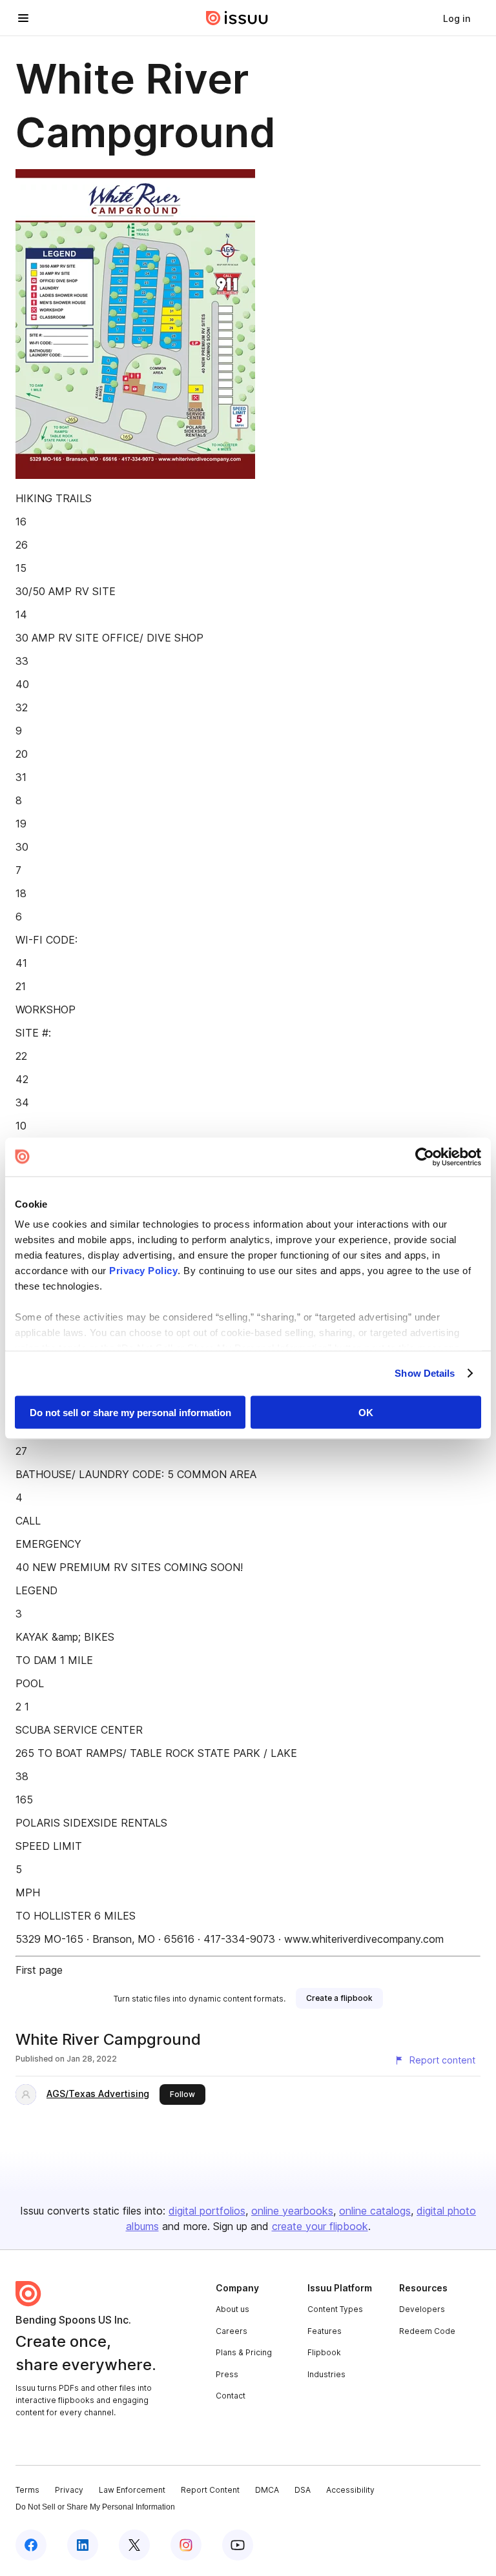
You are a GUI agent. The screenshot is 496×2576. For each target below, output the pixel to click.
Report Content (210, 2490)
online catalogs (375, 2211)
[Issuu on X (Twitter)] (134, 2545)
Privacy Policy (143, 1271)
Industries (326, 2374)
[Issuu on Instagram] (186, 2545)
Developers (422, 2309)
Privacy (69, 2490)
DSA (303, 2490)
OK (366, 1412)
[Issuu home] (237, 18)
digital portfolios (207, 2211)
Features (325, 2331)
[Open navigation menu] (23, 18)
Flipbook (324, 2352)
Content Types (335, 2309)
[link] (457, 18)
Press (227, 2374)
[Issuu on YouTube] (238, 2545)
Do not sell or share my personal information (130, 1412)
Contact (231, 2396)
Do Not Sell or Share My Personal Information (95, 2507)
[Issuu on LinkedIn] (83, 2545)
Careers (232, 2331)
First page (39, 1970)
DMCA (267, 2490)
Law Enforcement (132, 2490)
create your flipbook (320, 2226)
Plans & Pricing (244, 2352)
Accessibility (350, 2490)
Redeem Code (427, 2331)
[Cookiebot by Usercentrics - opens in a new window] (425, 1157)
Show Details (425, 1373)
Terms (27, 2490)
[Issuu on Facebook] (31, 2545)
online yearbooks (292, 2211)
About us (232, 2309)
